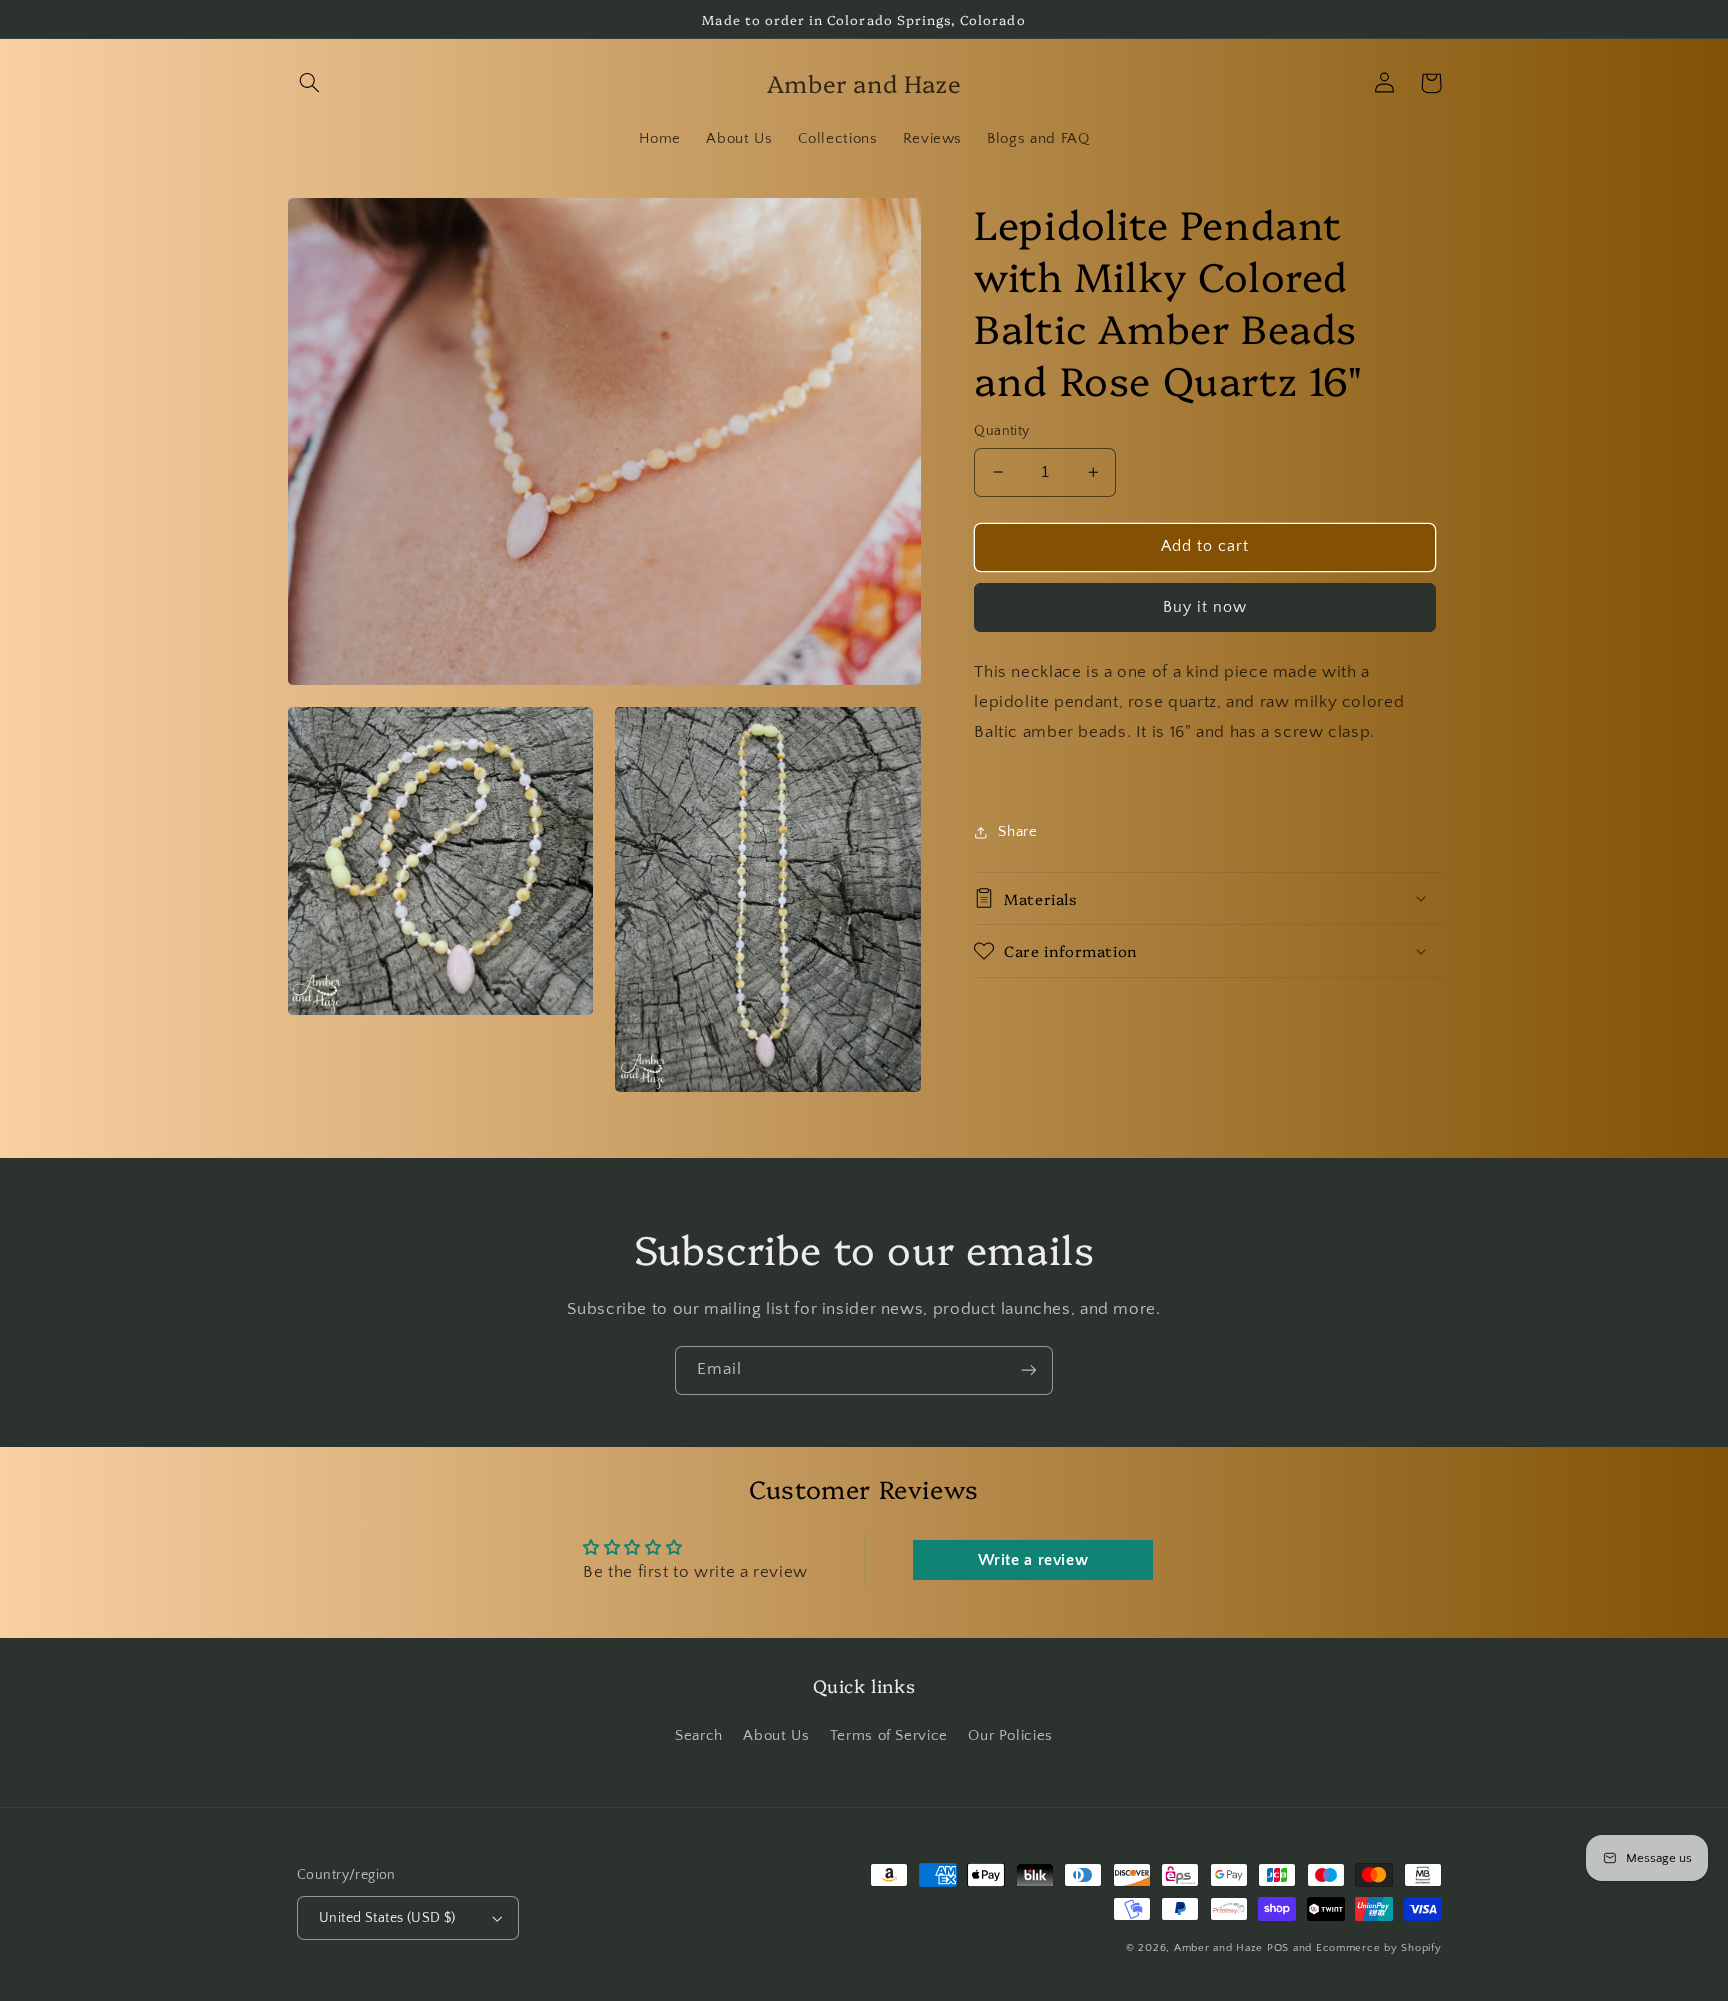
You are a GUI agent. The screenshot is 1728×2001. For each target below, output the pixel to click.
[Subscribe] (1029, 1370)
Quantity (1001, 431)
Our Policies (1010, 1736)
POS (1278, 1948)
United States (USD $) (387, 1918)
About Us (776, 1736)
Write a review (1033, 1560)
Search (699, 1736)
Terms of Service (889, 1736)
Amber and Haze (1218, 1948)
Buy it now (1205, 606)
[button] (310, 83)
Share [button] (1017, 832)
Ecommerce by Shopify (1379, 1948)
